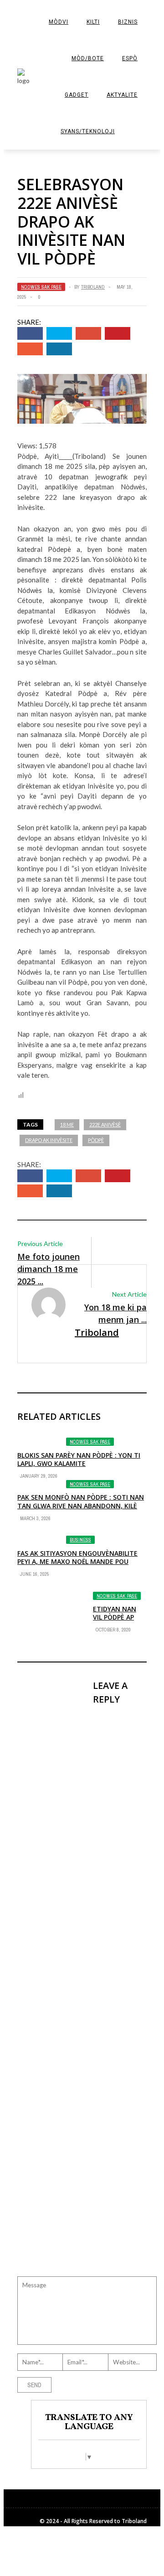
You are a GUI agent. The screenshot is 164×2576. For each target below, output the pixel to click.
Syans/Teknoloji (88, 131)
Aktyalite (122, 95)
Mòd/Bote (88, 58)
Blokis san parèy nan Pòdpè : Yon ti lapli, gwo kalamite (79, 1459)
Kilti (93, 22)
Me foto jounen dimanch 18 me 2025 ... (49, 1269)
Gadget (77, 95)
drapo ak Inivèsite (49, 1140)
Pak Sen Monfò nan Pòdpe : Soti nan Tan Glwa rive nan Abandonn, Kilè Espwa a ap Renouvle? (81, 1505)
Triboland (93, 287)
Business (80, 1540)
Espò (130, 58)
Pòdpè (96, 1140)
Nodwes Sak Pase (41, 287)
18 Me (67, 1124)
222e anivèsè (105, 1124)
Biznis (128, 22)
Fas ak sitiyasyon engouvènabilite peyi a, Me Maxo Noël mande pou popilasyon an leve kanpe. (77, 1561)
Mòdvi (59, 22)
